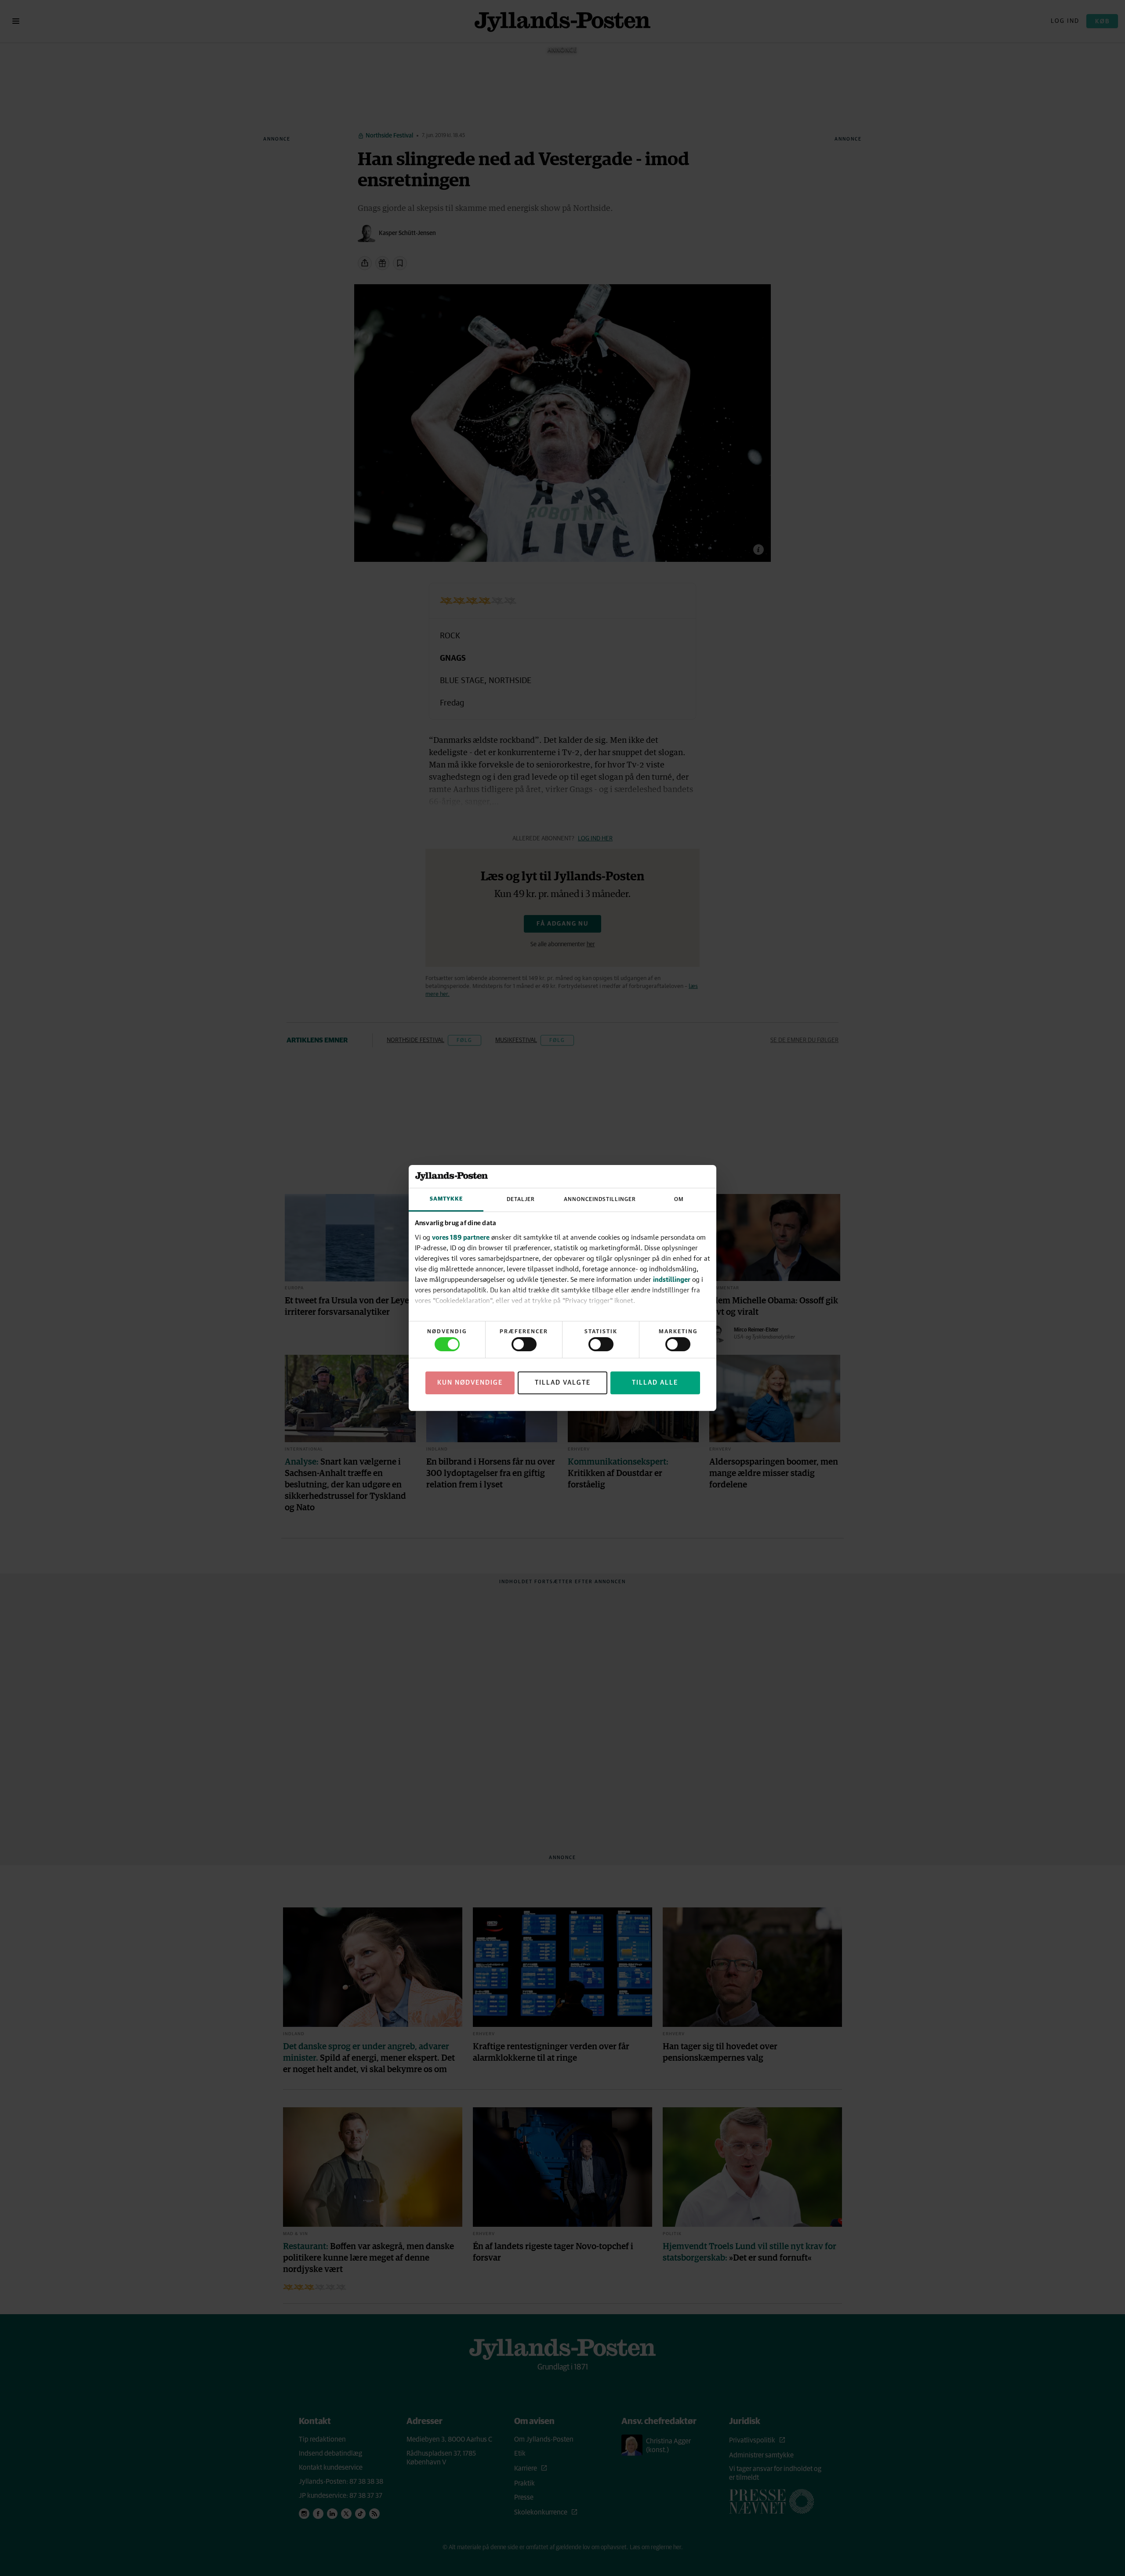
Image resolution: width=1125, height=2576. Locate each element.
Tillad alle (655, 1383)
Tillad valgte (563, 1383)
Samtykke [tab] (446, 1199)
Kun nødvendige (470, 1383)
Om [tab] (679, 1199)
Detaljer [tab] (521, 1199)
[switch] (524, 1344)
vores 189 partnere (461, 1237)
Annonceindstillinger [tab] (600, 1199)
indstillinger (672, 1279)
